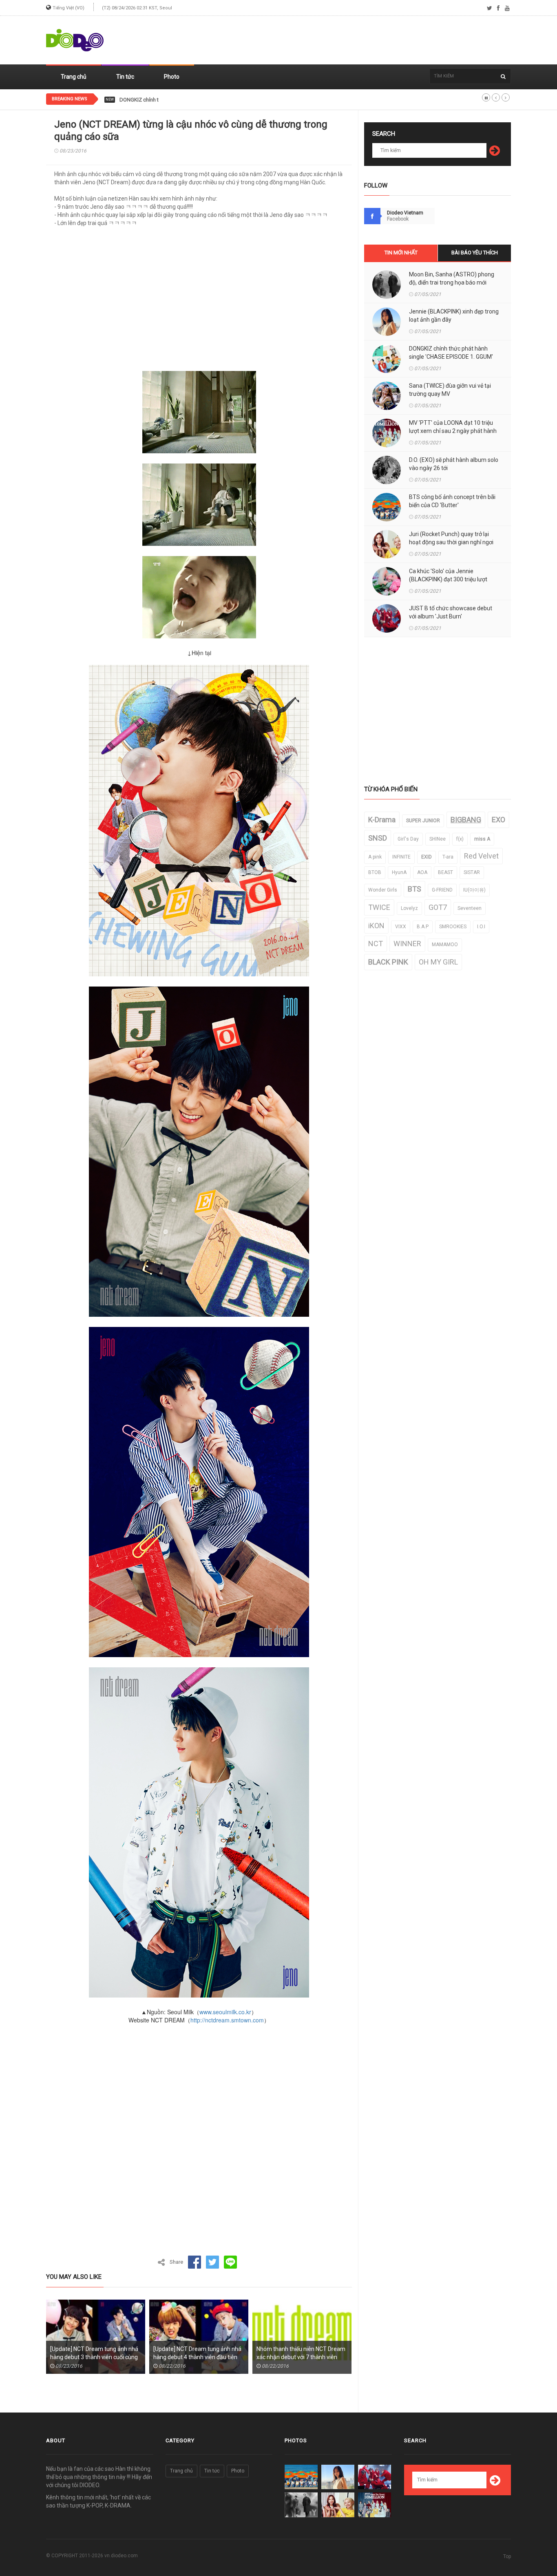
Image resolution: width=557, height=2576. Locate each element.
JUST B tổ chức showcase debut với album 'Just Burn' (451, 612)
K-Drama (382, 820)
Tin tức (125, 77)
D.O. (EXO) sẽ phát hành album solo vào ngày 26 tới (454, 464)
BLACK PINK (388, 962)
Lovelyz (409, 908)
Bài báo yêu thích (475, 253)
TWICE (379, 907)
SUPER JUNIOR (423, 821)
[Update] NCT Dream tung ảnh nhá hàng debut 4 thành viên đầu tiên (197, 2353)
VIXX (401, 927)
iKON (376, 926)
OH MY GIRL (438, 962)
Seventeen (470, 908)
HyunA (399, 872)
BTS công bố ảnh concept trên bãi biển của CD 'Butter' (452, 501)
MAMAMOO (445, 945)
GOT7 (438, 907)
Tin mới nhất (401, 253)
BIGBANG (466, 820)
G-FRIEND (442, 890)
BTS (414, 889)
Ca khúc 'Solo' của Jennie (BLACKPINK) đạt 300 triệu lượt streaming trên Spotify (448, 579)
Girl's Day (408, 839)
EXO (498, 820)
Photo (172, 77)
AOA (422, 872)
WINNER (407, 944)
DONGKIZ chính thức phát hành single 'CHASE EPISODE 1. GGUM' (196, 100)
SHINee (438, 839)
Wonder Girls (383, 890)
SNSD (378, 838)
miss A (482, 839)
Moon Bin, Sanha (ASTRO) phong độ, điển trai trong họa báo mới (452, 278)
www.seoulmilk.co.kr (225, 2012)
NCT (376, 944)
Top (507, 2556)
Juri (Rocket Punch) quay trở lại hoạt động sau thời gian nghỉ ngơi (451, 538)
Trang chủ (74, 77)
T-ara (448, 857)
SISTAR (472, 872)
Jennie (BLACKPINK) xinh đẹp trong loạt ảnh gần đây (454, 316)
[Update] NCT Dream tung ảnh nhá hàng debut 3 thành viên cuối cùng (94, 2353)
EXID (427, 857)
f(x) (460, 839)
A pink (375, 857)
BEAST (445, 872)
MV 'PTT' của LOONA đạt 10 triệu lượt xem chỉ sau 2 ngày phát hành (453, 427)
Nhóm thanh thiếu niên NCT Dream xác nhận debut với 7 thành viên (301, 2353)
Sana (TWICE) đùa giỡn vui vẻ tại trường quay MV (450, 390)
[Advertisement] (362, 40)
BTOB (375, 872)
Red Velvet (481, 856)
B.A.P (423, 927)
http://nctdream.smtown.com (227, 2020)
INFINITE (401, 857)
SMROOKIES (453, 927)
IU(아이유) (474, 890)
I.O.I (481, 927)
